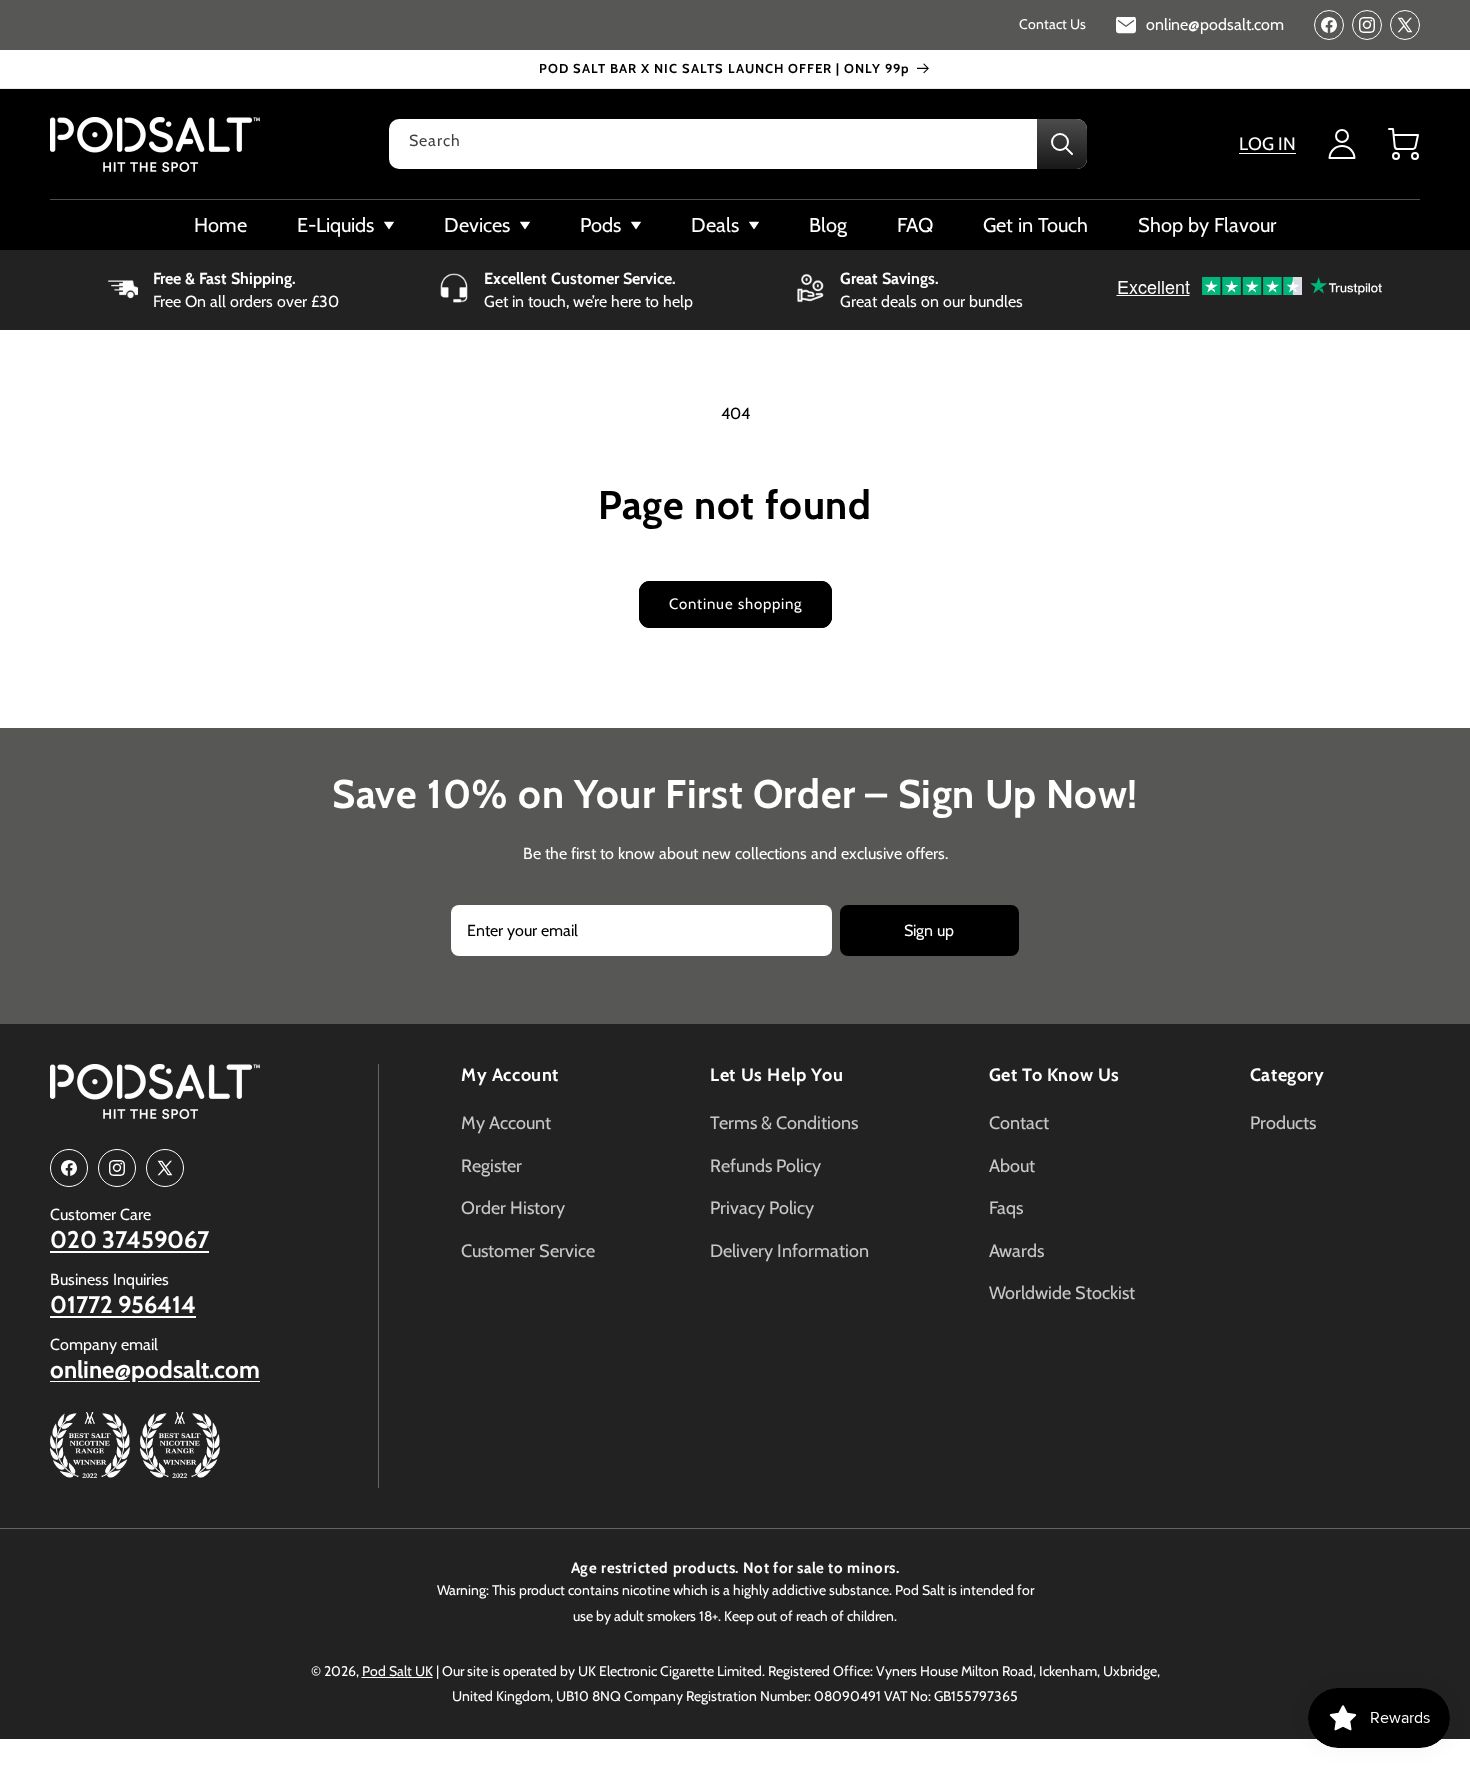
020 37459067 (129, 1240)
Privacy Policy (762, 1208)
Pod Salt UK (397, 1671)
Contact (1019, 1123)
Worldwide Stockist (1062, 1293)
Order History (513, 1208)
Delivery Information (789, 1251)
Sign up (929, 930)
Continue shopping (735, 604)
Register (491, 1166)
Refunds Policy (765, 1166)
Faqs (1006, 1208)
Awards (1016, 1251)
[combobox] (738, 144)
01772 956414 (123, 1305)
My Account (510, 1075)
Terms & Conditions (784, 1123)
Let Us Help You (776, 1075)
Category (1287, 1075)
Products (1283, 1123)
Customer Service (528, 1251)
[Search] (1062, 144)
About (1012, 1166)
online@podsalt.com (155, 1370)
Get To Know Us (1054, 1075)
